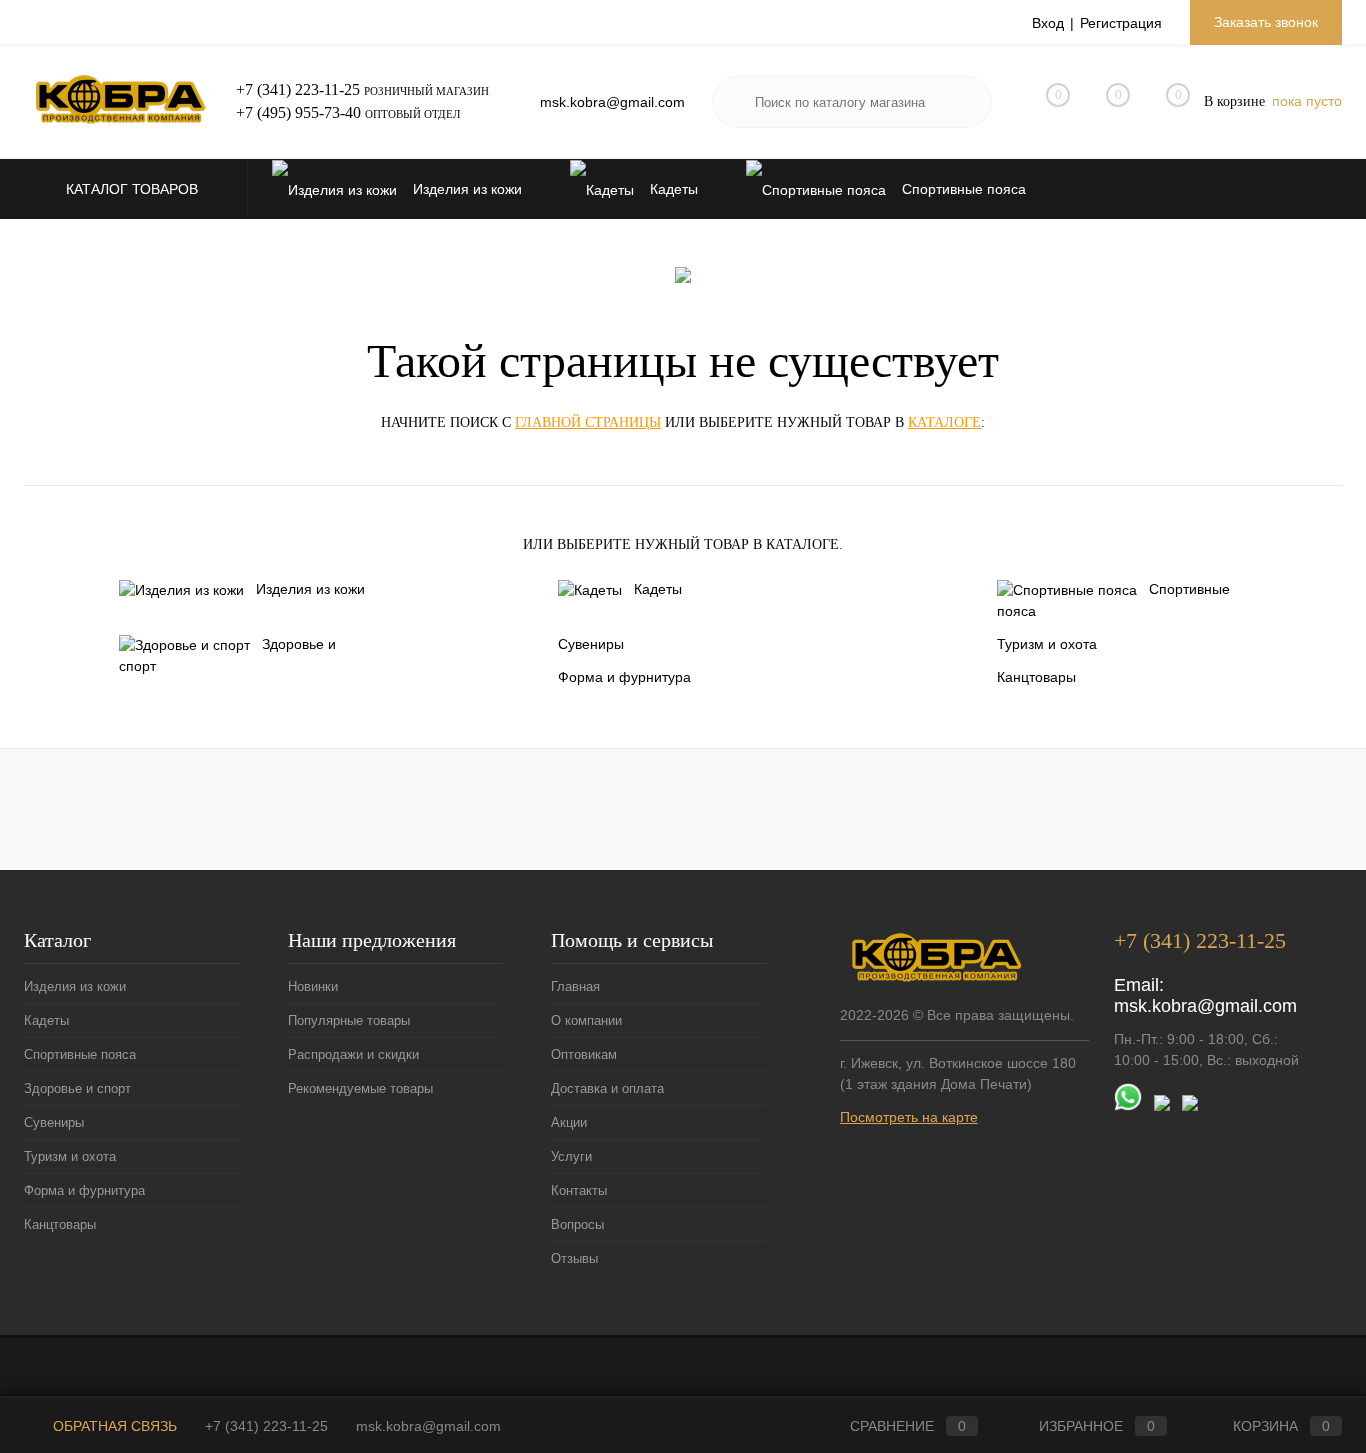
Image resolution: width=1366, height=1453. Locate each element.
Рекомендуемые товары (360, 1088)
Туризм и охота (1047, 644)
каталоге (944, 422)
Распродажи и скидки (353, 1054)
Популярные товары (349, 1020)
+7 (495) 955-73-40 (298, 112)
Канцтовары (1036, 677)
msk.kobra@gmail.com (612, 102)
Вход (1048, 23)
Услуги (571, 1156)
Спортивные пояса (1113, 600)
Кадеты (658, 589)
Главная (575, 986)
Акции (569, 1122)
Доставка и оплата (607, 1088)
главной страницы (588, 422)
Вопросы (577, 1224)
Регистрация (1121, 23)
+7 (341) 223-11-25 (298, 89)
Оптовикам (584, 1054)
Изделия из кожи (310, 589)
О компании (586, 1020)
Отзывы (574, 1258)
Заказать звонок (1266, 22)
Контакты (579, 1190)
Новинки (313, 986)
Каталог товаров (134, 189)
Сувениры (591, 644)
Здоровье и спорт (227, 655)
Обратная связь (113, 1426)
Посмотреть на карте (909, 1117)
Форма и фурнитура (624, 677)
